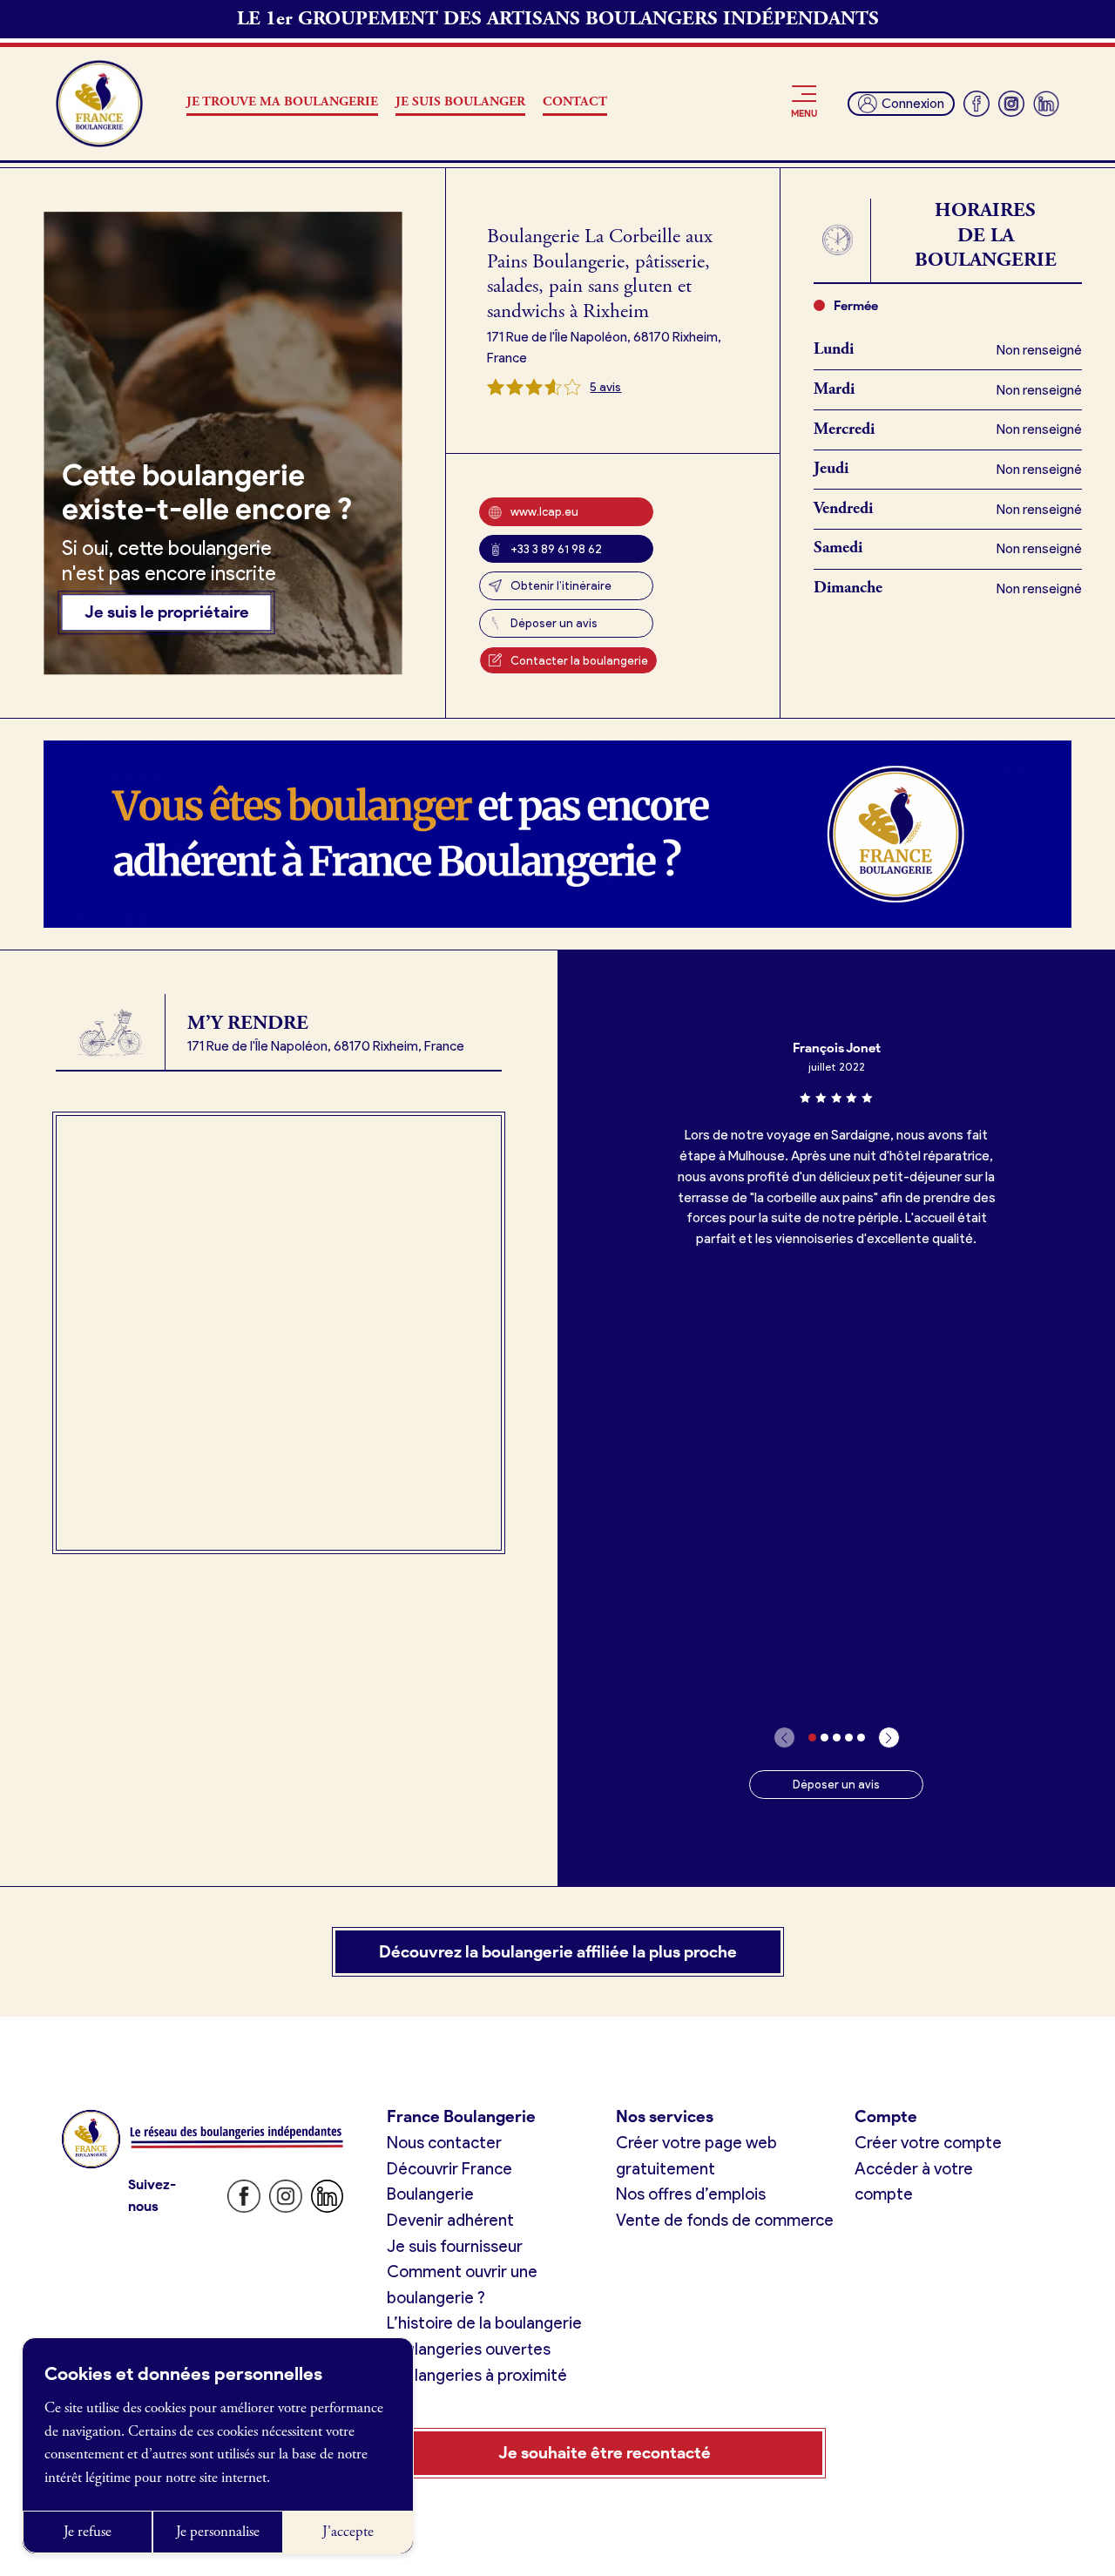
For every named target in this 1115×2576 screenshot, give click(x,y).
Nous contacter (444, 2143)
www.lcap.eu (544, 511)
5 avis (605, 387)
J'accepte (348, 2532)
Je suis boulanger (460, 101)
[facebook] (976, 104)
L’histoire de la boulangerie (484, 2323)
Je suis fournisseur (455, 2246)
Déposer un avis (554, 623)
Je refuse (88, 2532)
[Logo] (99, 104)
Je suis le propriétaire (167, 613)
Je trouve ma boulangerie (282, 101)
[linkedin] (1046, 104)
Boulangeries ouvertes (469, 2349)
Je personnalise (218, 2532)
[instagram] (1011, 104)
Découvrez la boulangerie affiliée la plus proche (558, 1952)
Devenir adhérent (450, 2220)
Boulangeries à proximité (477, 2375)
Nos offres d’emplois (691, 2194)
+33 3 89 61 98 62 (556, 549)
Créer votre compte (928, 2143)
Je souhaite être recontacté (605, 2453)
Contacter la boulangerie (579, 660)
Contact (575, 101)
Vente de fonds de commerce (725, 2220)
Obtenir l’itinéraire (561, 585)
